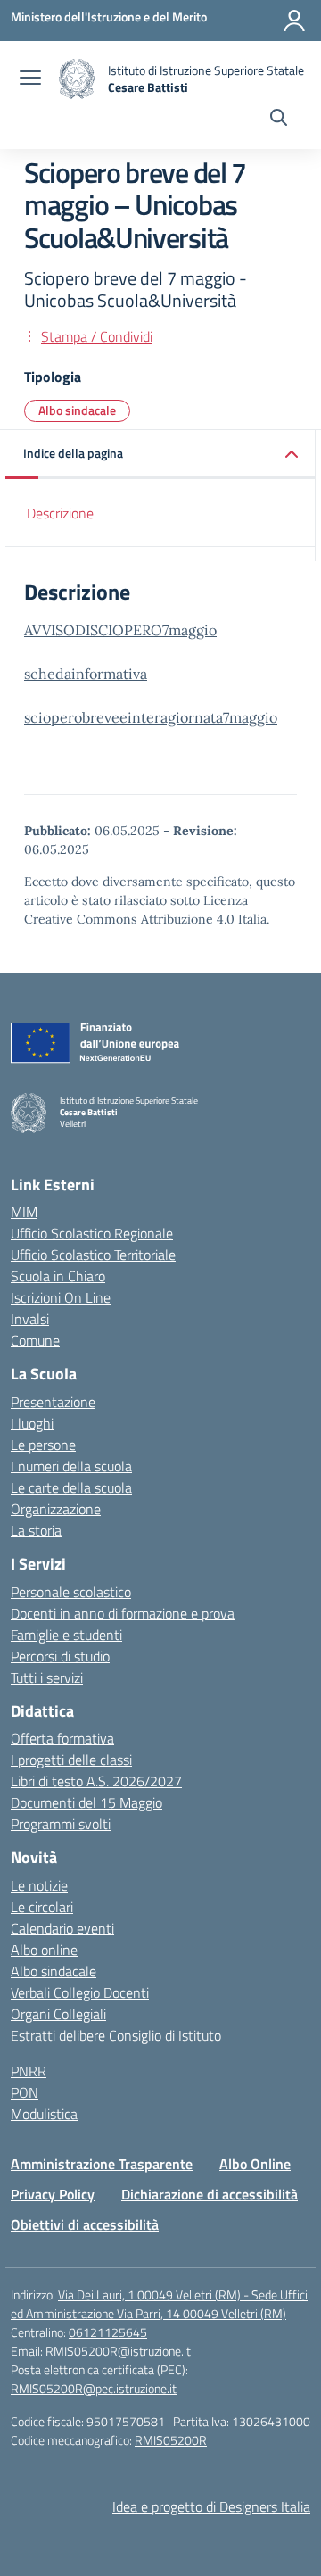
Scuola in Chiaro (58, 1276)
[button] (160, 455)
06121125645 (108, 2332)
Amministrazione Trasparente (102, 2164)
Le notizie (39, 1885)
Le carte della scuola (71, 1487)
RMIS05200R (171, 2440)
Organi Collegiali (58, 2014)
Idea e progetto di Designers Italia (211, 2506)
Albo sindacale (77, 410)
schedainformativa (86, 674)
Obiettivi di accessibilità (85, 2224)
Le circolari (42, 1907)
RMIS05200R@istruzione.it (118, 2351)
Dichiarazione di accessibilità (210, 2194)
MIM (24, 1212)
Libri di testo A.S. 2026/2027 (96, 1781)
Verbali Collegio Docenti (80, 1992)
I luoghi (32, 1423)
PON (25, 2092)
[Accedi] (294, 21)
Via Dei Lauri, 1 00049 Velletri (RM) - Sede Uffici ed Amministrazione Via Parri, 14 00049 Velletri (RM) (159, 2304)
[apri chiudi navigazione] (30, 79)
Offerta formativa (62, 1738)
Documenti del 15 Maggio (86, 1802)
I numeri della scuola (71, 1466)
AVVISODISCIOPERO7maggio (120, 630)
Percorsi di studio (60, 1656)
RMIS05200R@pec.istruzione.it (94, 2388)
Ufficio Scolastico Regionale (92, 1233)
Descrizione (60, 513)
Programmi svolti (61, 1824)
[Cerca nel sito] (279, 120)
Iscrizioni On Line (61, 1297)
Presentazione (53, 1402)
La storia (36, 1530)
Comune (35, 1340)
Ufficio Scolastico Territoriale (93, 1255)
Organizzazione (56, 1509)
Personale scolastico (71, 1592)
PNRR (29, 2071)
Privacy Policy (53, 2194)
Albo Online (255, 2164)
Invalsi (30, 1319)
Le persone (43, 1445)
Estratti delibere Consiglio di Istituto (116, 2035)
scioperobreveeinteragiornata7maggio (151, 717)
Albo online (44, 1950)
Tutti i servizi (47, 1677)
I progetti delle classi (71, 1760)
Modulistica (44, 2114)
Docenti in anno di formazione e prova (123, 1613)
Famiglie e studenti (66, 1635)
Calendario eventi (62, 1928)
